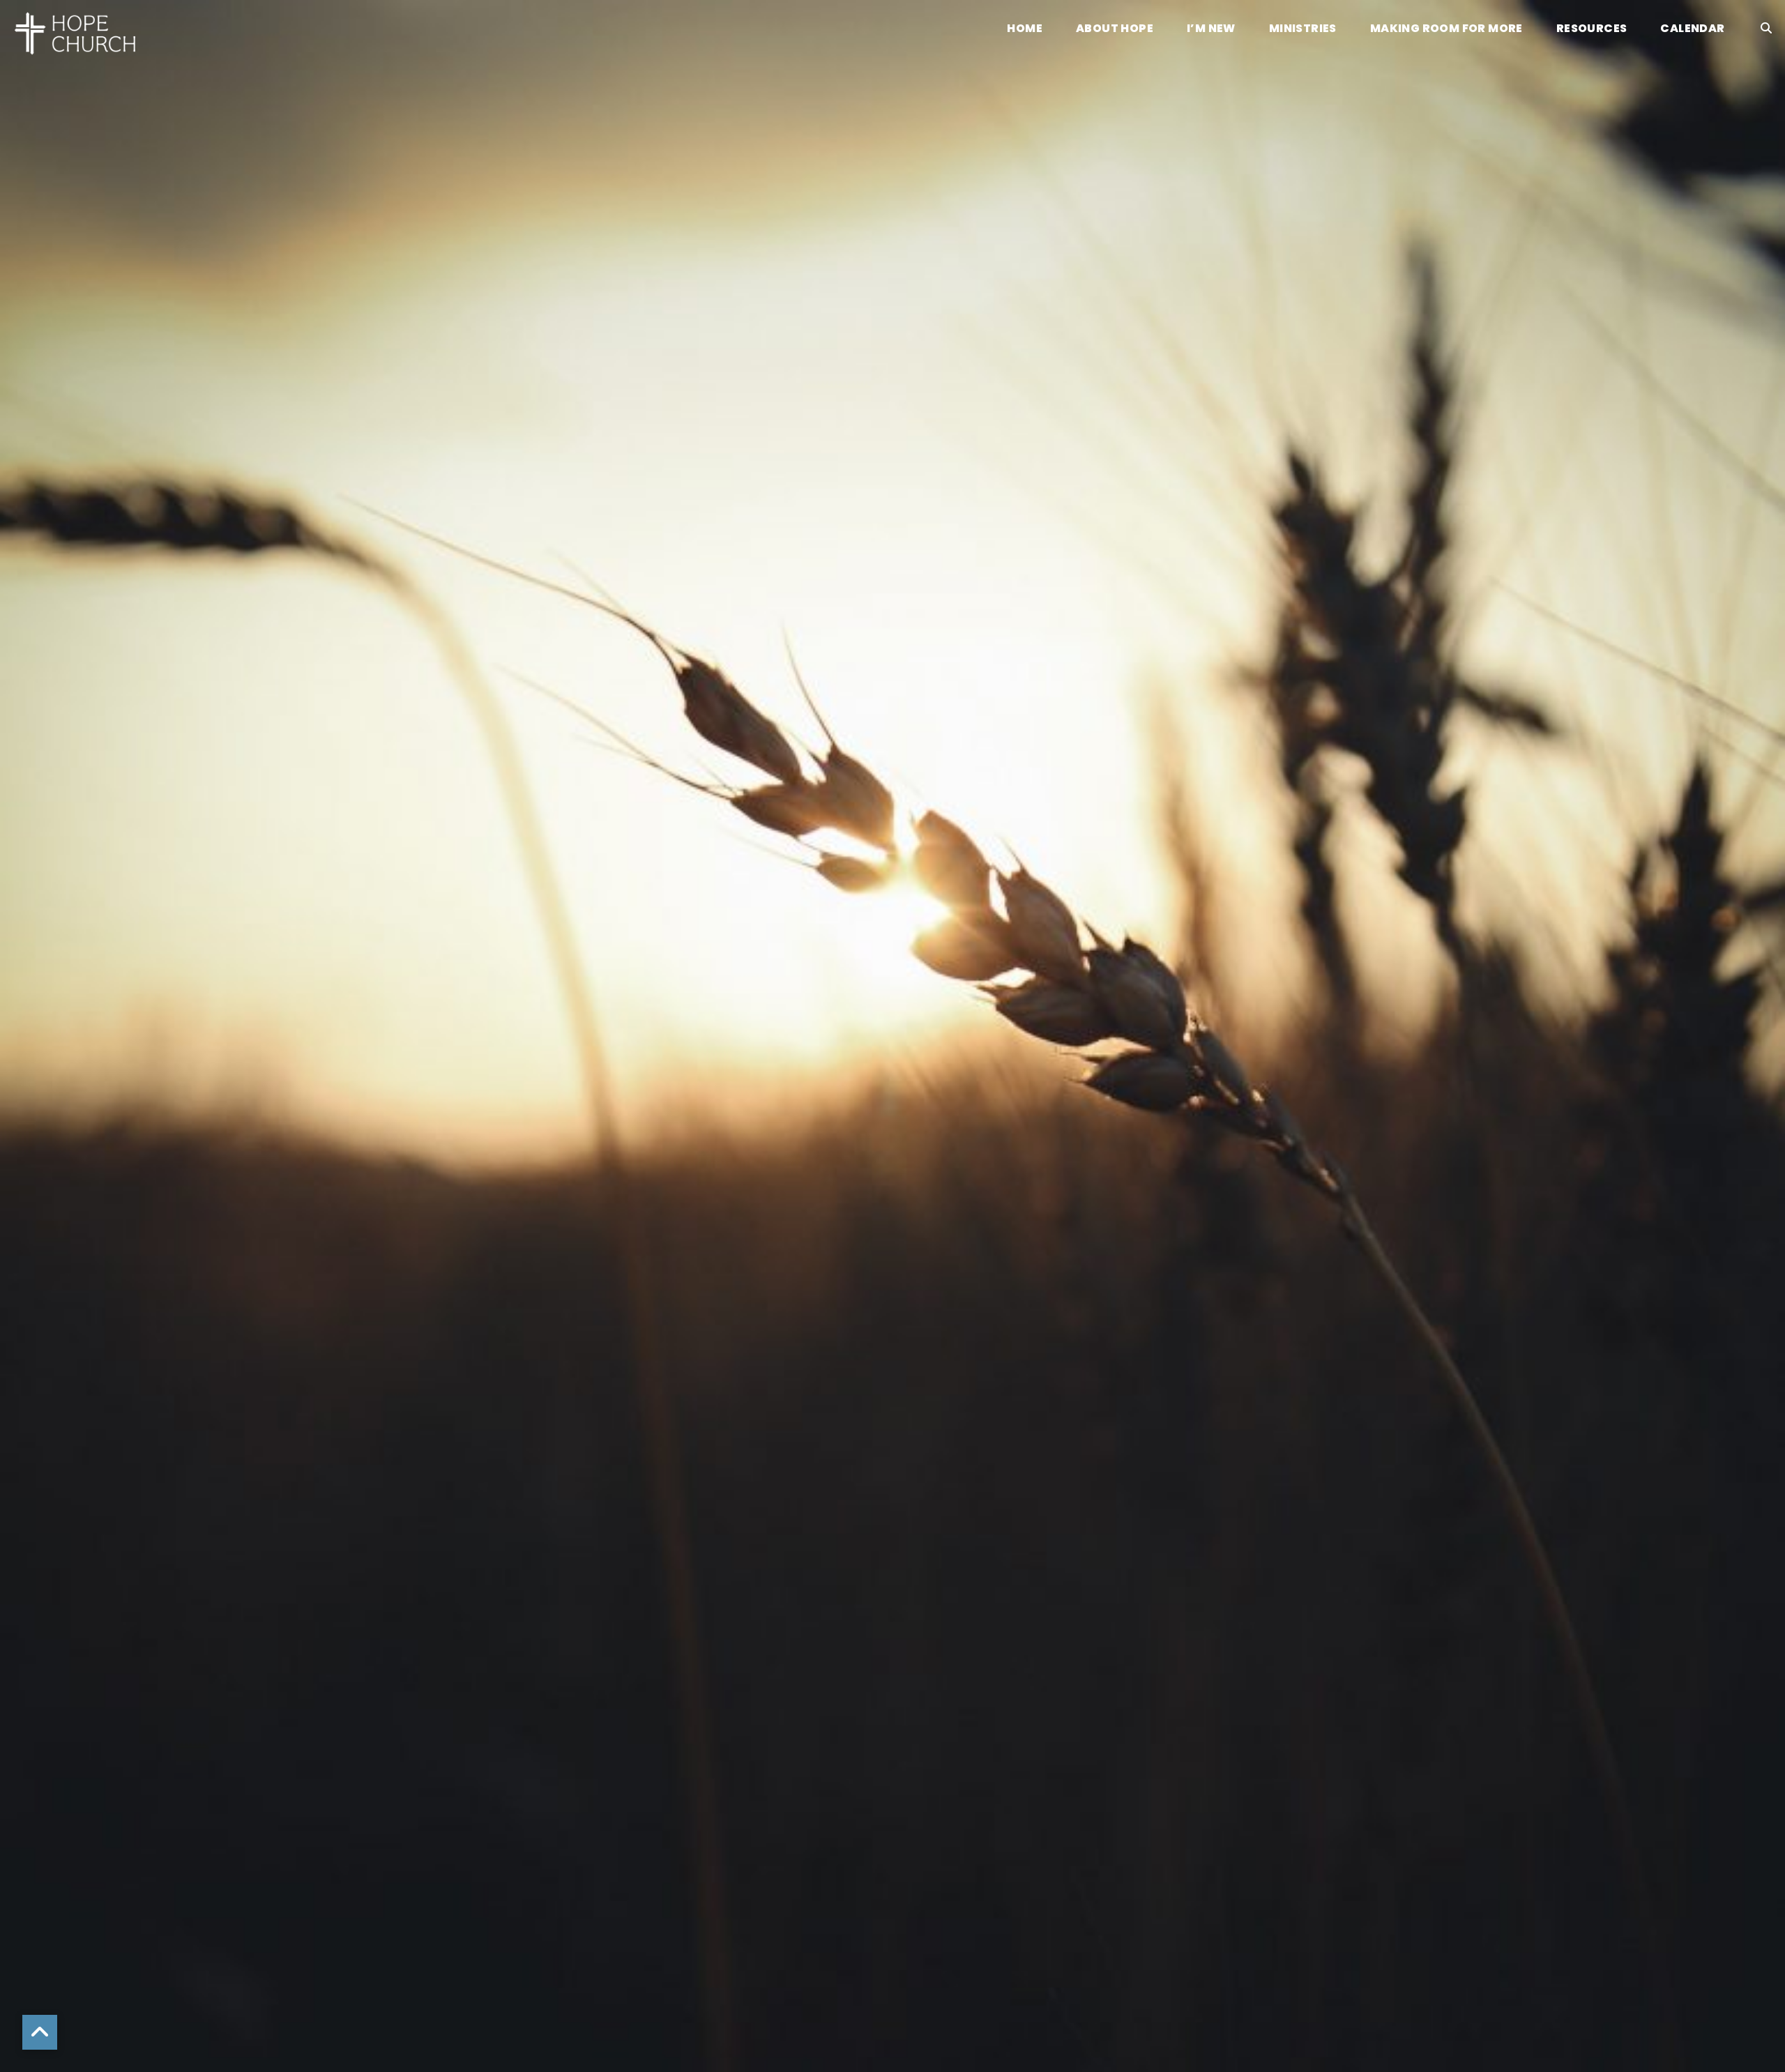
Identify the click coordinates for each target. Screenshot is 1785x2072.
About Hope (1115, 30)
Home (1025, 30)
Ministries (1303, 30)
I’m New (1211, 30)
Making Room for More (1446, 30)
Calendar (1692, 30)
